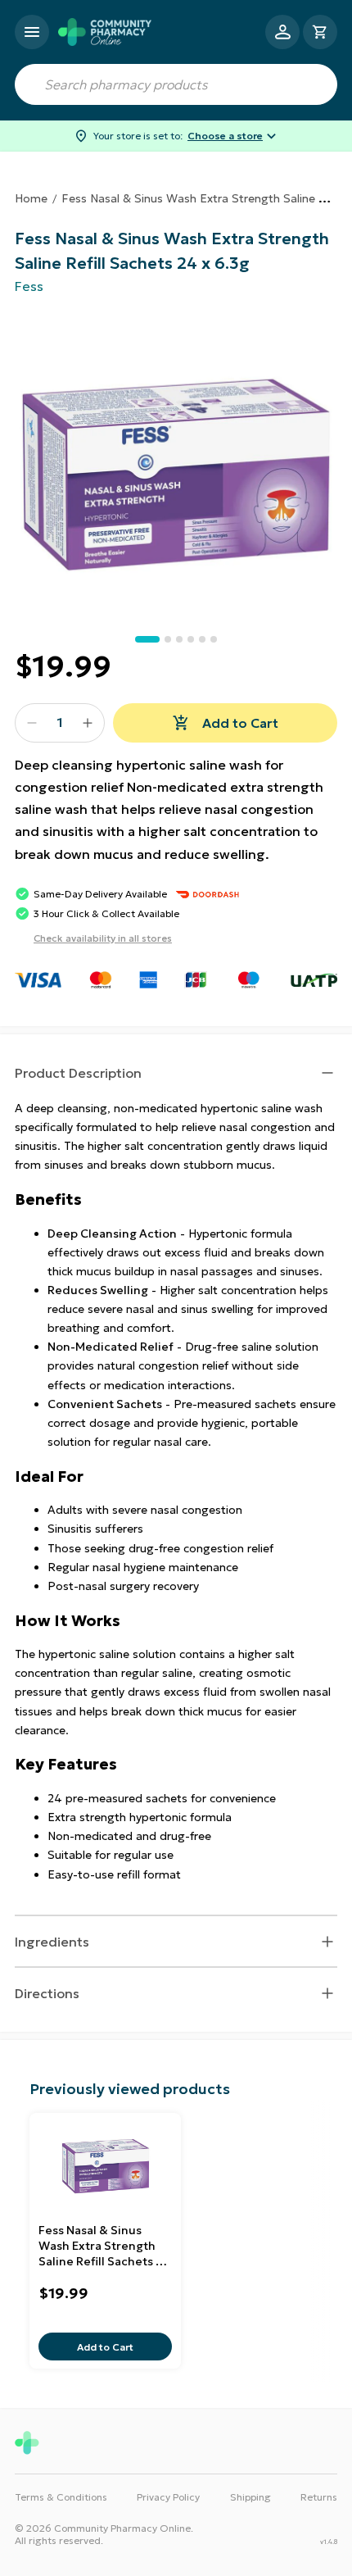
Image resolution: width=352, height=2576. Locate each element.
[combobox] (176, 84)
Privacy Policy (168, 2497)
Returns (319, 2497)
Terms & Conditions (61, 2497)
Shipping (250, 2497)
